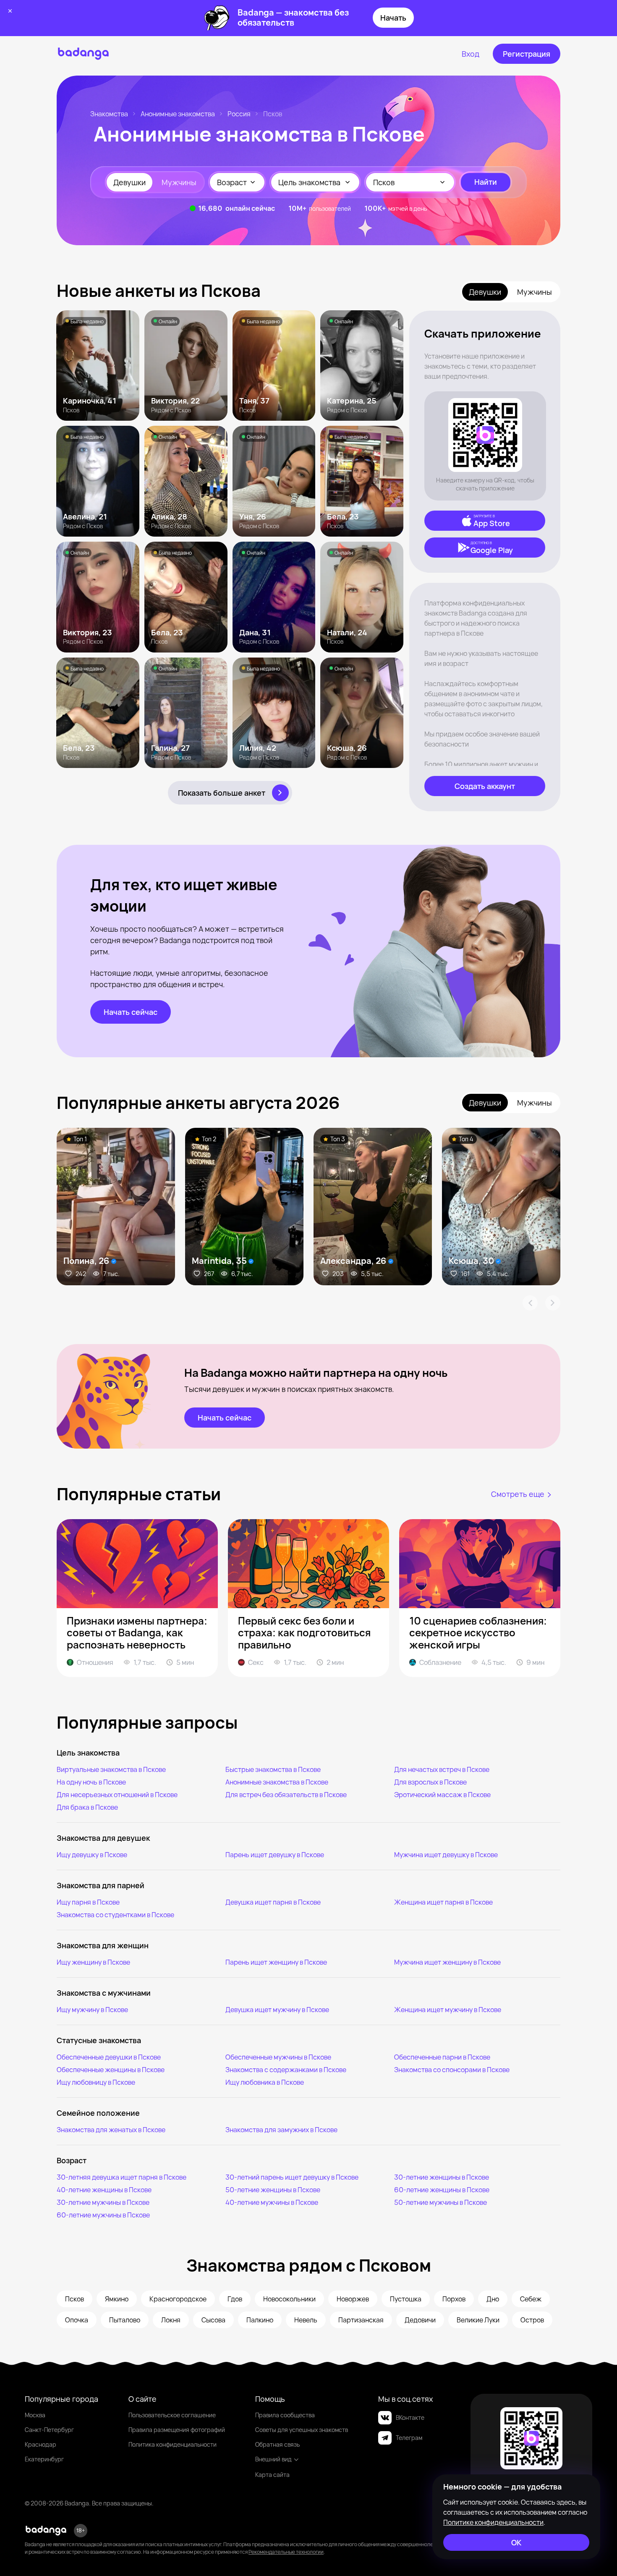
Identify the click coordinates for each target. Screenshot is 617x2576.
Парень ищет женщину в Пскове (276, 1962)
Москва (35, 2415)
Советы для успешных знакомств (302, 2430)
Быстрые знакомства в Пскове (273, 1769)
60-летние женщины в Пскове (442, 2190)
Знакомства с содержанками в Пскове (286, 2070)
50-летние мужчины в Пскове (441, 2202)
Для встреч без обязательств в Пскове (286, 1795)
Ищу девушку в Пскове (92, 1855)
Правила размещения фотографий (177, 2430)
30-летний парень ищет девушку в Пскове (292, 2177)
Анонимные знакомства (178, 114)
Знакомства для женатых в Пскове (111, 2130)
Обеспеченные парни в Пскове (442, 2057)
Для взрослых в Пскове (430, 1782)
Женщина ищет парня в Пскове (443, 1902)
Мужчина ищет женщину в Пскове (447, 1962)
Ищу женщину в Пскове (93, 1962)
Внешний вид (273, 2459)
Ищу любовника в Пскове (265, 2082)
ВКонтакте (410, 2417)
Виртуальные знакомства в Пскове (111, 1769)
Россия (239, 114)
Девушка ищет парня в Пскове (273, 1902)
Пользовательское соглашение (172, 2415)
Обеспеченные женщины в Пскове (111, 2070)
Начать (393, 18)
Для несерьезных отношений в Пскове (117, 1795)
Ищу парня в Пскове (88, 1902)
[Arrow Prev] (530, 1303)
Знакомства (109, 114)
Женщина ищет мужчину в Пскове (448, 2010)
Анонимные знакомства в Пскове (277, 1782)
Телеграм (409, 2438)
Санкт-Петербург (49, 2430)
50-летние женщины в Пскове (273, 2190)
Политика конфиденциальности (173, 2444)
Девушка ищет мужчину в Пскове (277, 2010)
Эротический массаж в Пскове (442, 1795)
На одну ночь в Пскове (91, 1782)
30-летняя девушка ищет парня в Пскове (122, 2177)
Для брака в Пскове (87, 1807)
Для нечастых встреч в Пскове (442, 1769)
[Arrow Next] (553, 1303)
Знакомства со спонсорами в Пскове (452, 2070)
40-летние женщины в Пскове (104, 2190)
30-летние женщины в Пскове (442, 2177)
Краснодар (41, 2444)
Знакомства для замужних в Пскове (281, 2130)
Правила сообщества (285, 2415)
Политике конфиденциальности (493, 2522)
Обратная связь (277, 2444)
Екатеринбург (44, 2459)
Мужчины (179, 182)
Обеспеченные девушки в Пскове (109, 2057)
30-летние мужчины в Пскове (103, 2202)
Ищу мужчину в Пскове (92, 2010)
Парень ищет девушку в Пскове (275, 1855)
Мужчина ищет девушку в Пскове (446, 1855)
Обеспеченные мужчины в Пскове (278, 2057)
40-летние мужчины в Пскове (272, 2202)
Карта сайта (272, 2475)
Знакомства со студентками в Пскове (115, 1915)
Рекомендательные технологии (286, 2552)
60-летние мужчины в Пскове (103, 2215)
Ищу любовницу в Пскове (96, 2082)
